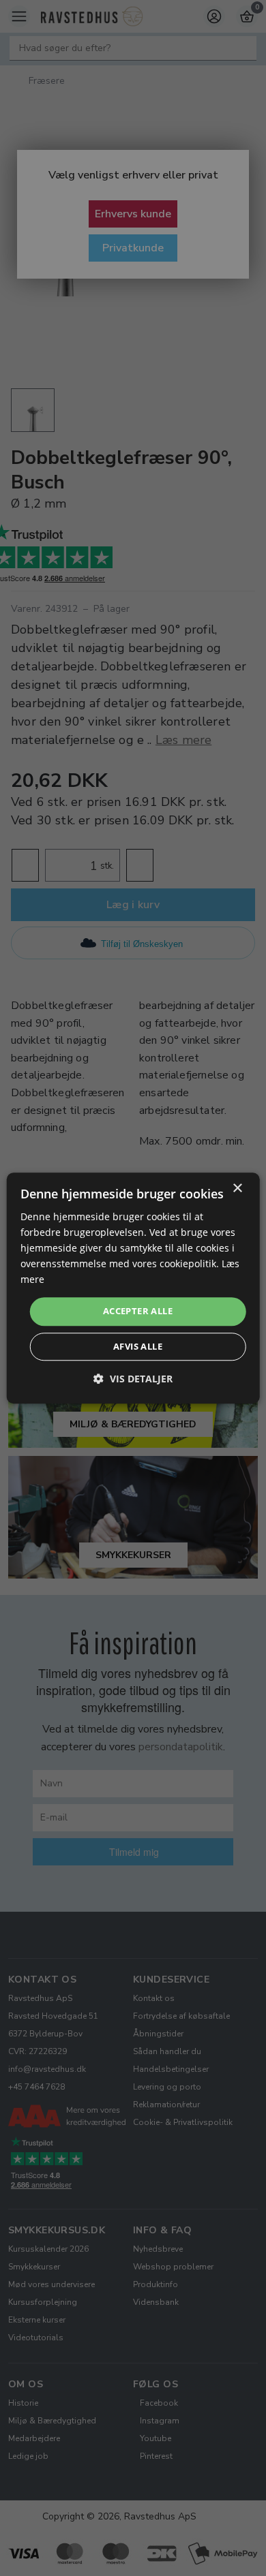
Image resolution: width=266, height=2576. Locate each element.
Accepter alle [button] (138, 1312)
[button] (133, 1379)
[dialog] (133, 1288)
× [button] (237, 1189)
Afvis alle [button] (138, 1346)
